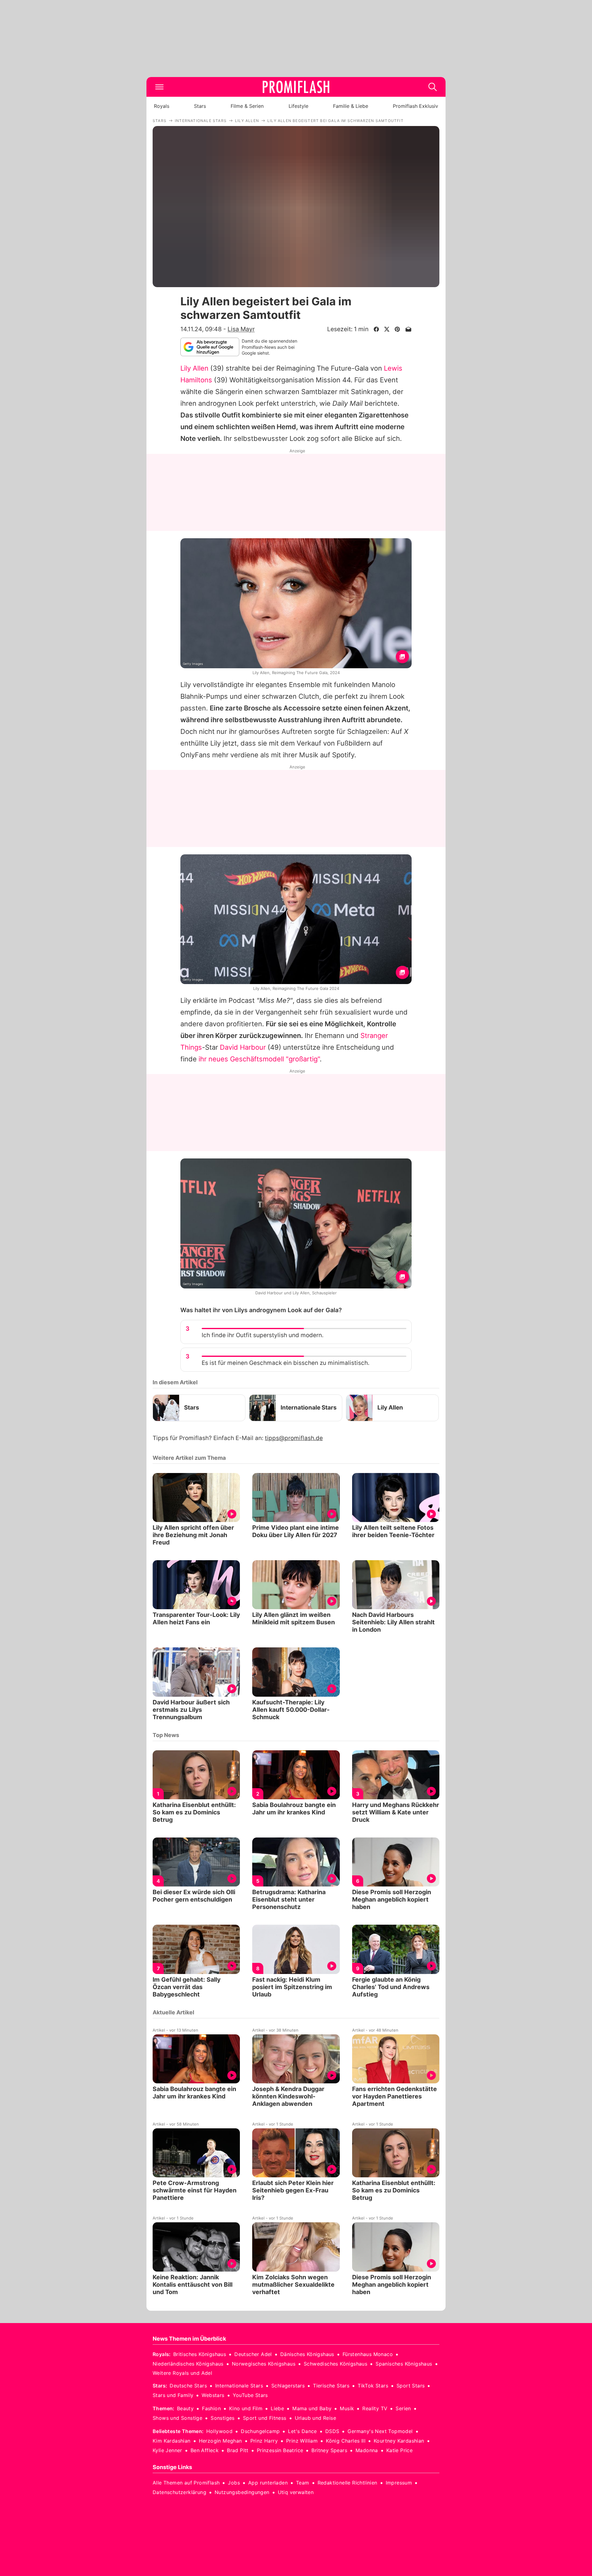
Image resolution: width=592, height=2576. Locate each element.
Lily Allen (194, 368)
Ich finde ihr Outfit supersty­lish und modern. (263, 1335)
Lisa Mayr (241, 329)
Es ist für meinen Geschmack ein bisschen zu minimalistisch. (286, 1363)
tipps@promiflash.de (294, 1438)
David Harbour (243, 1047)
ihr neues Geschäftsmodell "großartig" (259, 1059)
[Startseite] (296, 87)
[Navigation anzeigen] (159, 87)
